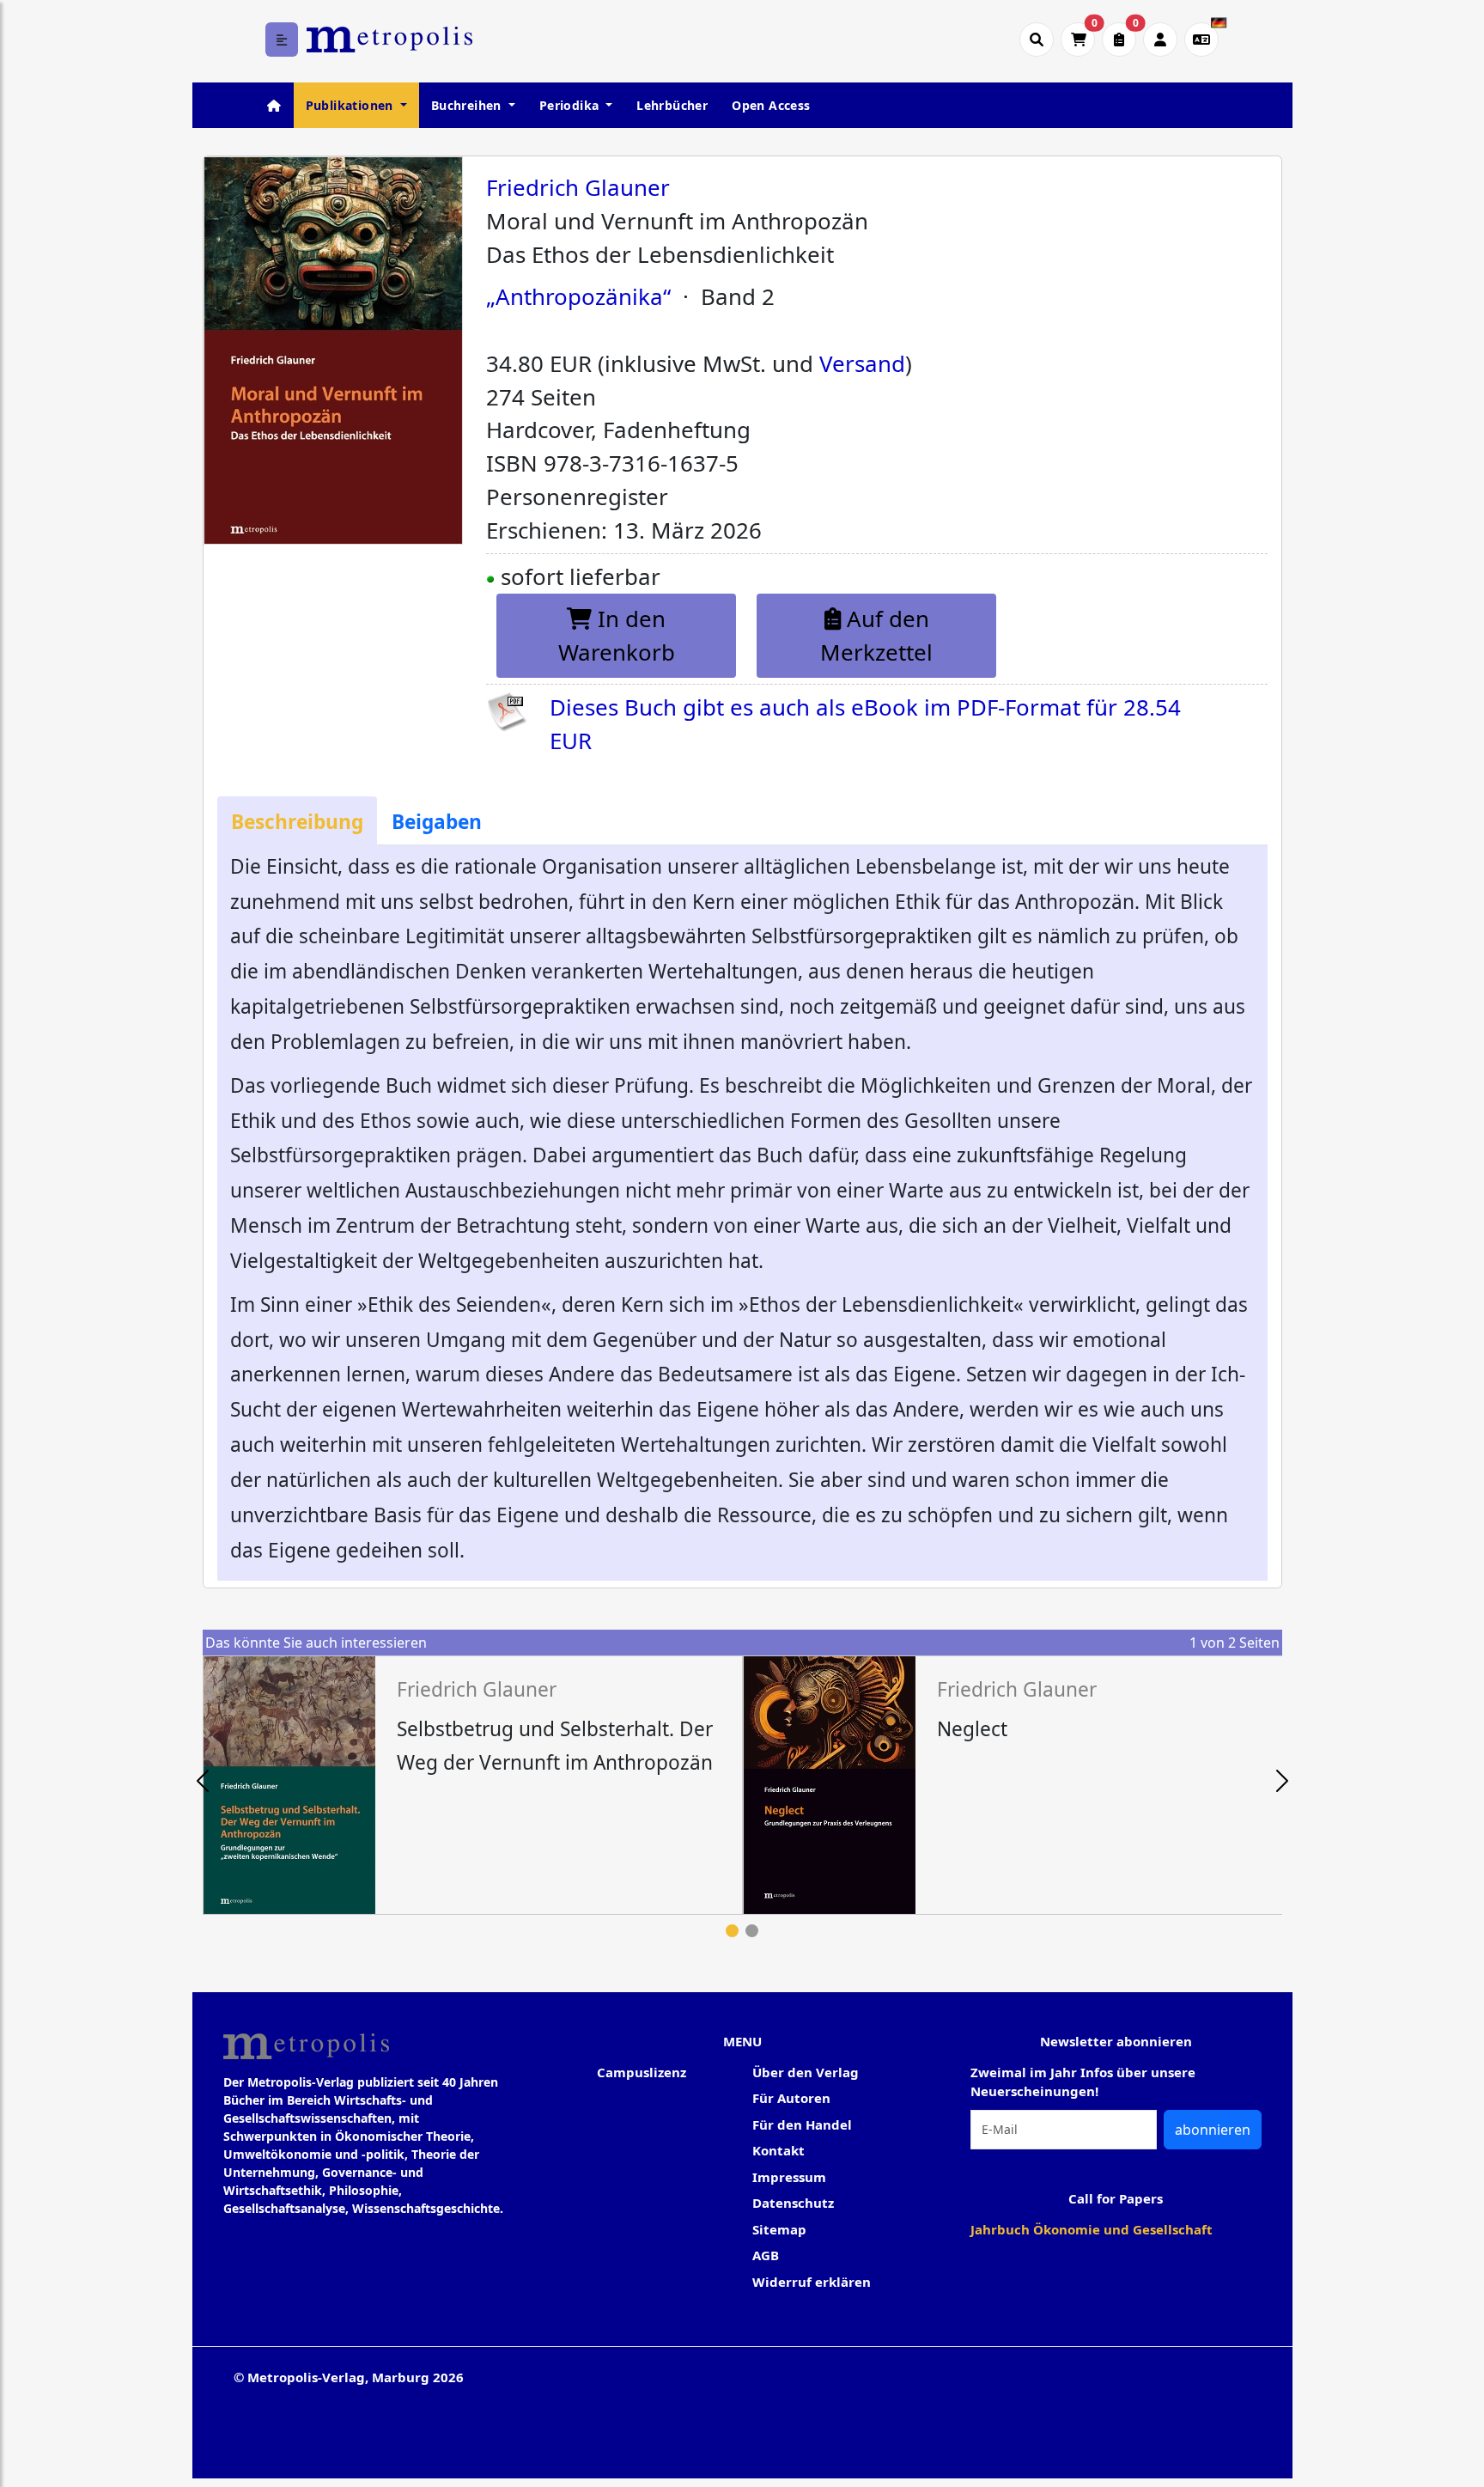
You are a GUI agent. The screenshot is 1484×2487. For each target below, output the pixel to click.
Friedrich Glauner (578, 187)
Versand (862, 363)
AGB (766, 2255)
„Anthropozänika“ (578, 296)
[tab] (297, 821)
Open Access (771, 105)
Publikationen (352, 105)
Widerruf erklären (812, 2282)
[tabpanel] (473, 1785)
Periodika (571, 105)
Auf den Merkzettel (876, 635)
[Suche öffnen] (1037, 40)
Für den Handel (802, 2124)
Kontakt (778, 2150)
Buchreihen (468, 105)
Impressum (789, 2177)
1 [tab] (732, 1931)
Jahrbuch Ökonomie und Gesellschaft (1092, 2229)
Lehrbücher (672, 105)
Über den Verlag (806, 2072)
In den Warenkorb (617, 635)
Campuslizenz (642, 2072)
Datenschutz (793, 2203)
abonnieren (1213, 2130)
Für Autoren (791, 2098)
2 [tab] (752, 1931)
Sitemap (779, 2229)
